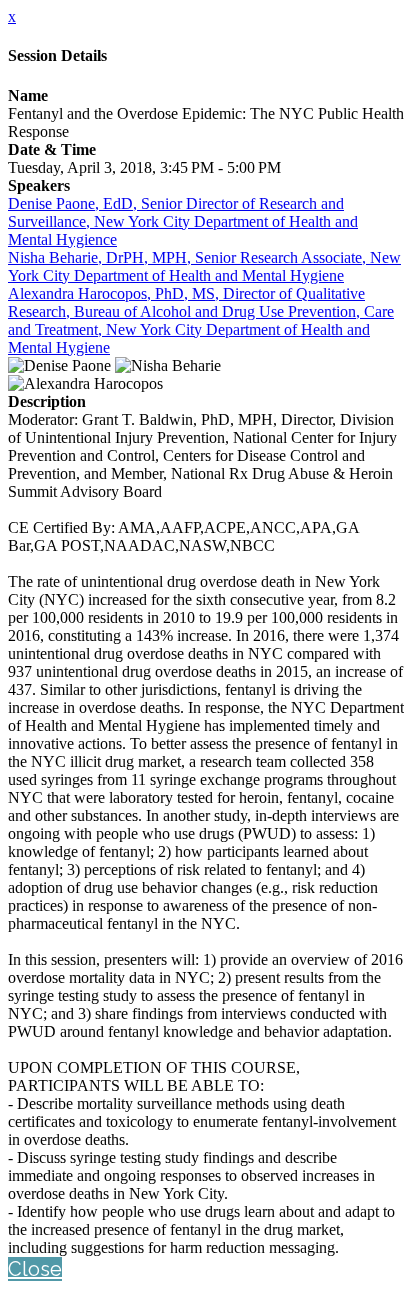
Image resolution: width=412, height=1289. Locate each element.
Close (35, 1269)
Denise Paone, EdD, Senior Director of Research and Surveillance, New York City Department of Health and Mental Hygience (183, 221)
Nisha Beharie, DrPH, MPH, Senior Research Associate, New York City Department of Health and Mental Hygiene (204, 266)
